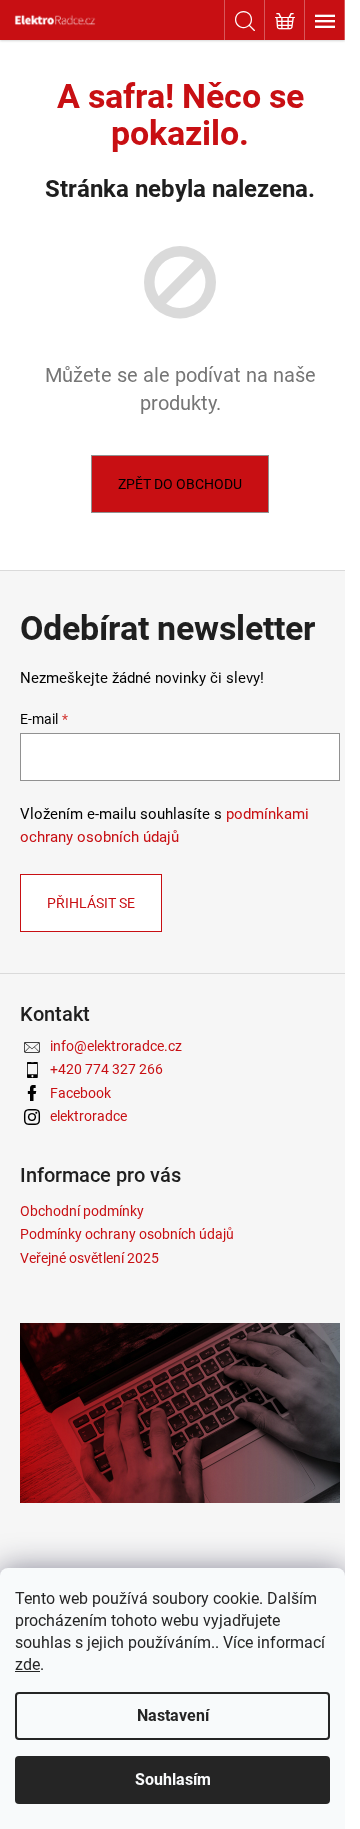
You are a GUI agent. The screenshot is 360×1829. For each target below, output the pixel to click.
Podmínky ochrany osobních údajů (127, 1234)
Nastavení (173, 1715)
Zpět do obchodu (180, 484)
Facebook (80, 1093)
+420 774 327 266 (106, 1069)
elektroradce (88, 1116)
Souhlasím (173, 1779)
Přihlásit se (91, 903)
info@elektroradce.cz (116, 1046)
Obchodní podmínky (82, 1211)
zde (27, 1664)
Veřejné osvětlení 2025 (89, 1258)
